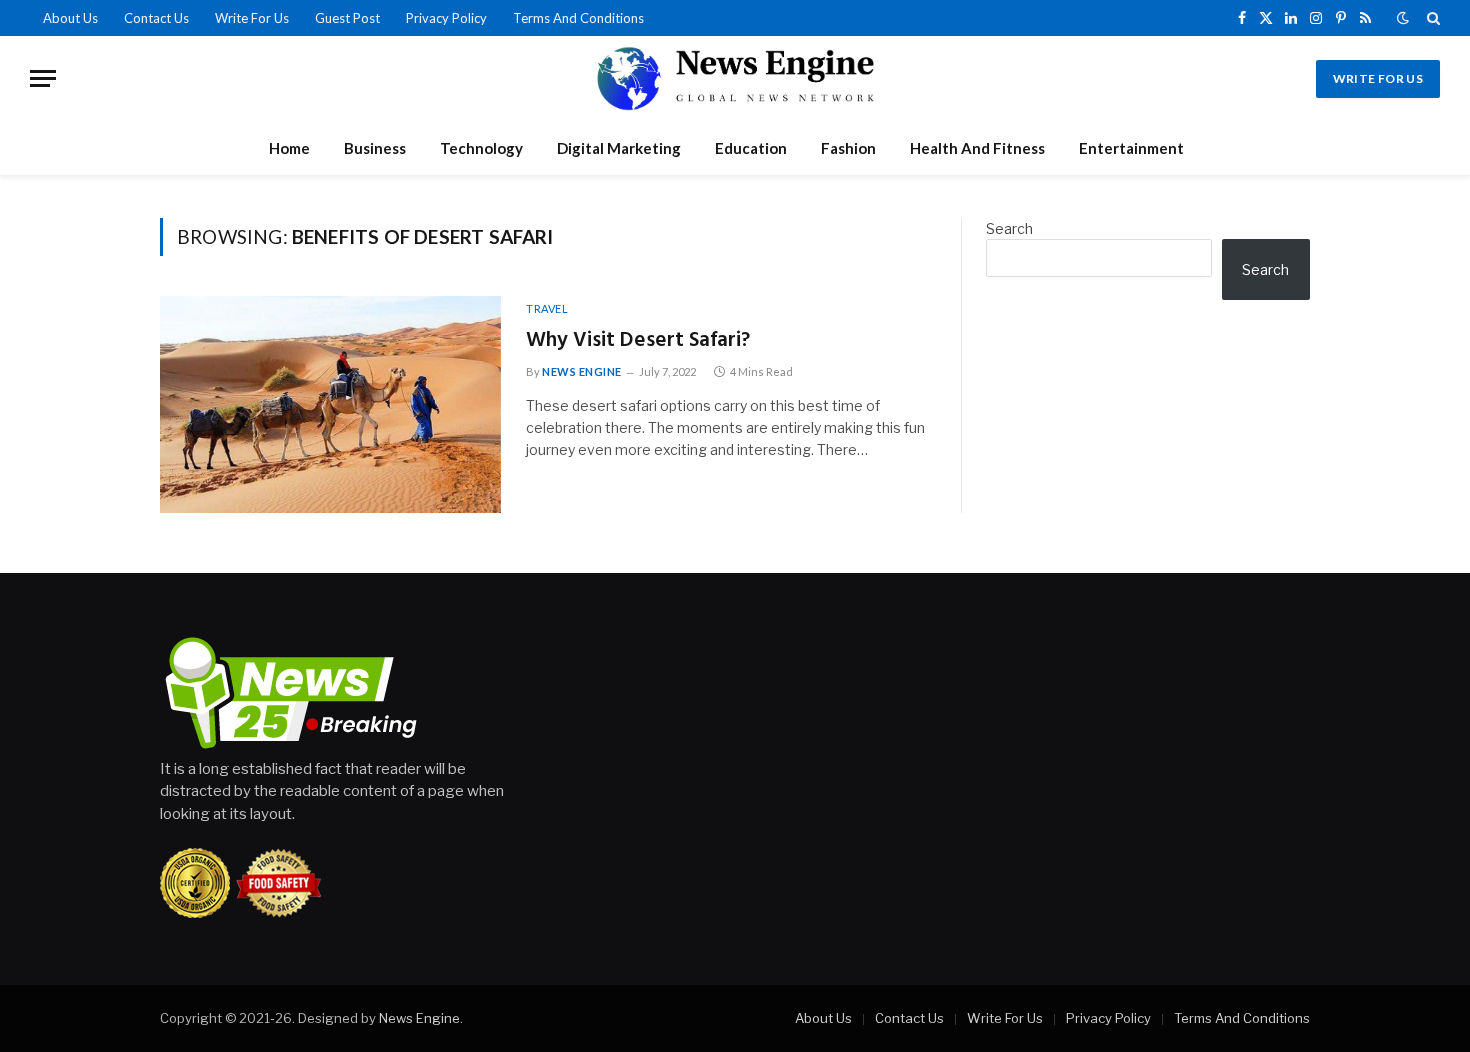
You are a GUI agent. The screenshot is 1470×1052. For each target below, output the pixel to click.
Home (289, 148)
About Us (70, 18)
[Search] (1431, 18)
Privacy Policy (446, 18)
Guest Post (347, 18)
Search (1009, 228)
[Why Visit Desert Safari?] (330, 404)
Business (375, 148)
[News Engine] (735, 78)
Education (751, 148)
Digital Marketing (619, 148)
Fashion (848, 148)
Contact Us (156, 18)
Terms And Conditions (578, 18)
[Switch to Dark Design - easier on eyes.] (1403, 18)
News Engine (582, 371)
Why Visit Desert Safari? (638, 341)
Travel (547, 308)
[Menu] (43, 78)
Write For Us (252, 18)
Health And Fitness (977, 148)
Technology (481, 148)
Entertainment (1131, 148)
